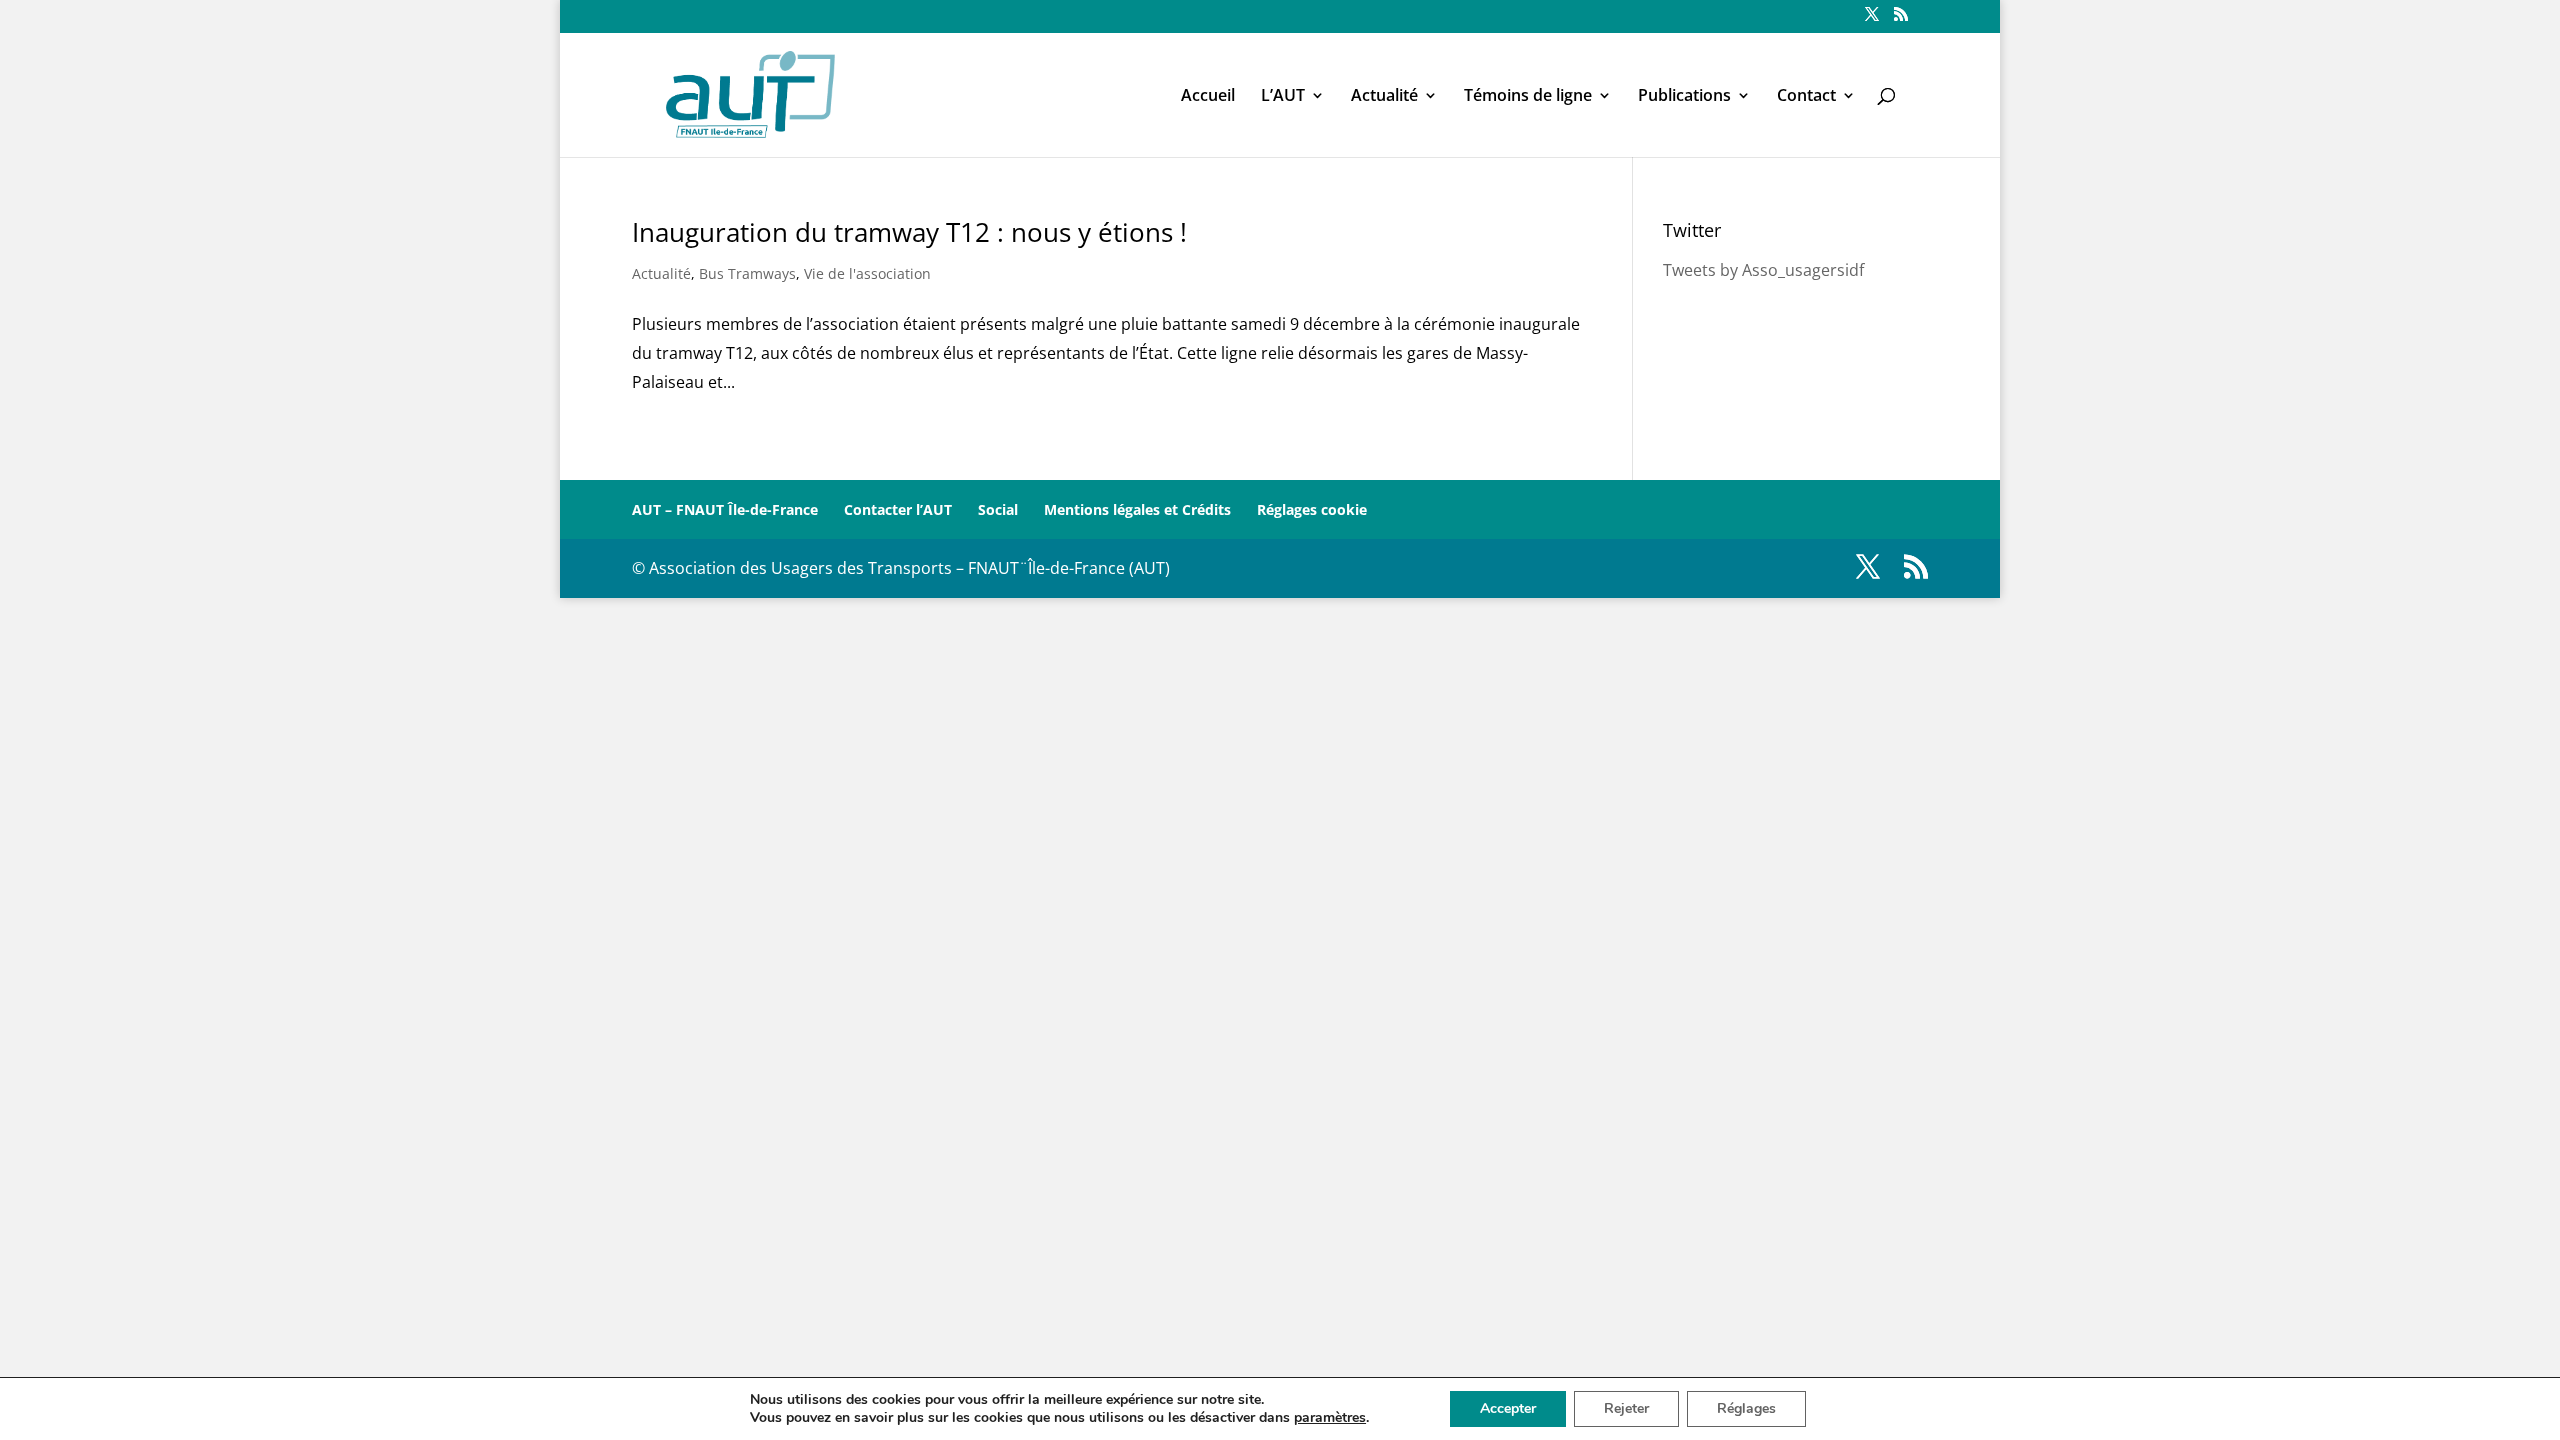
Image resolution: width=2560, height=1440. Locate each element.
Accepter (1508, 1408)
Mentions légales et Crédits (1137, 509)
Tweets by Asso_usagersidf (1763, 270)
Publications (1684, 97)
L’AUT (1283, 97)
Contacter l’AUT (898, 509)
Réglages (1746, 1408)
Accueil (1208, 97)
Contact (1806, 97)
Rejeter (1626, 1408)
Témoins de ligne (1528, 97)
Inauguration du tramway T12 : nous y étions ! (909, 232)
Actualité (1384, 97)
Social (998, 509)
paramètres (1330, 1418)
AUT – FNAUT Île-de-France (725, 509)
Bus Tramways (747, 273)
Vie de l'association (867, 273)
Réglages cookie (1312, 509)
